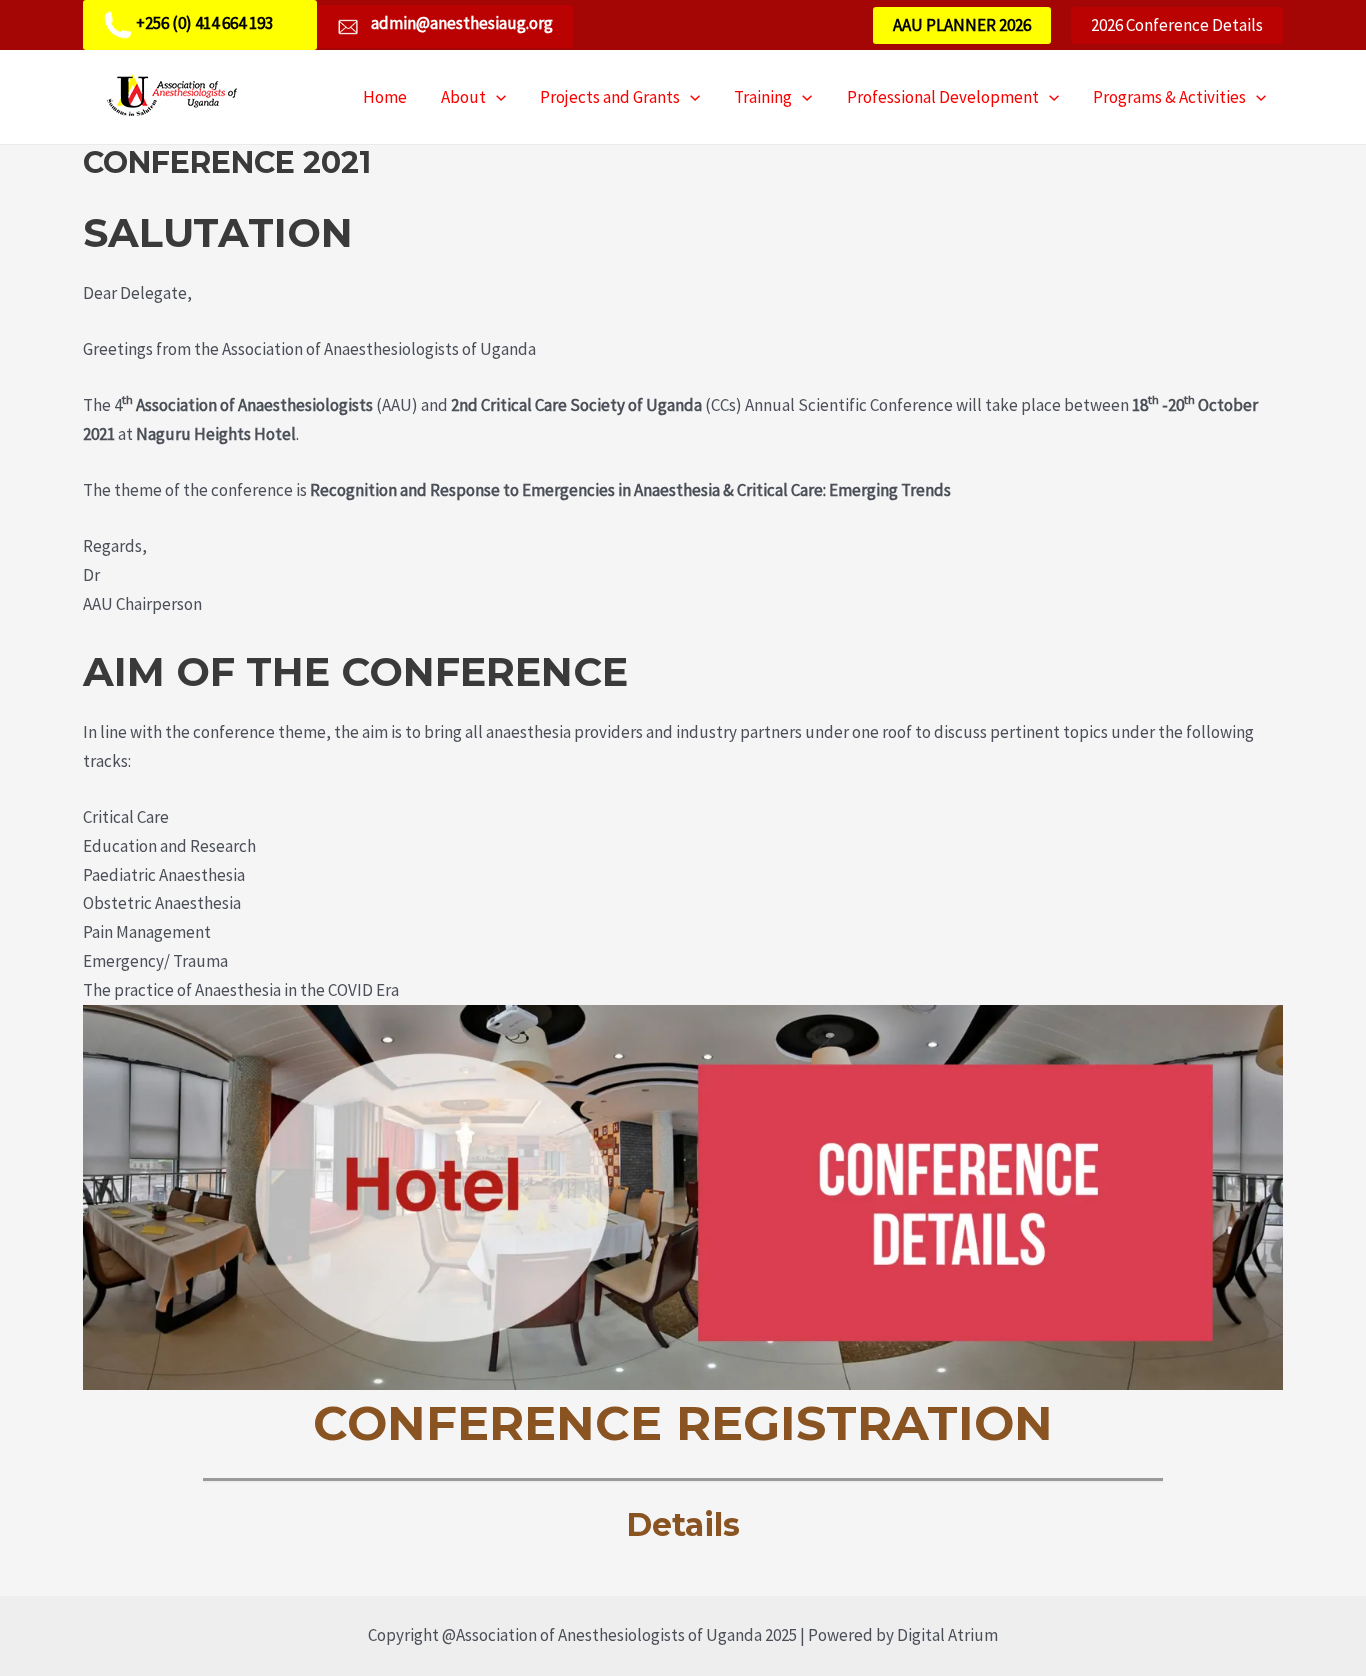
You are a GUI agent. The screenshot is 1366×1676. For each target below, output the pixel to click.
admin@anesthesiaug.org (460, 23)
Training (763, 97)
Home (385, 97)
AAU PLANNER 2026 (962, 25)
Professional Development (943, 97)
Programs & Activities (1169, 97)
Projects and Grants (610, 97)
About (463, 97)
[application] (496, 97)
